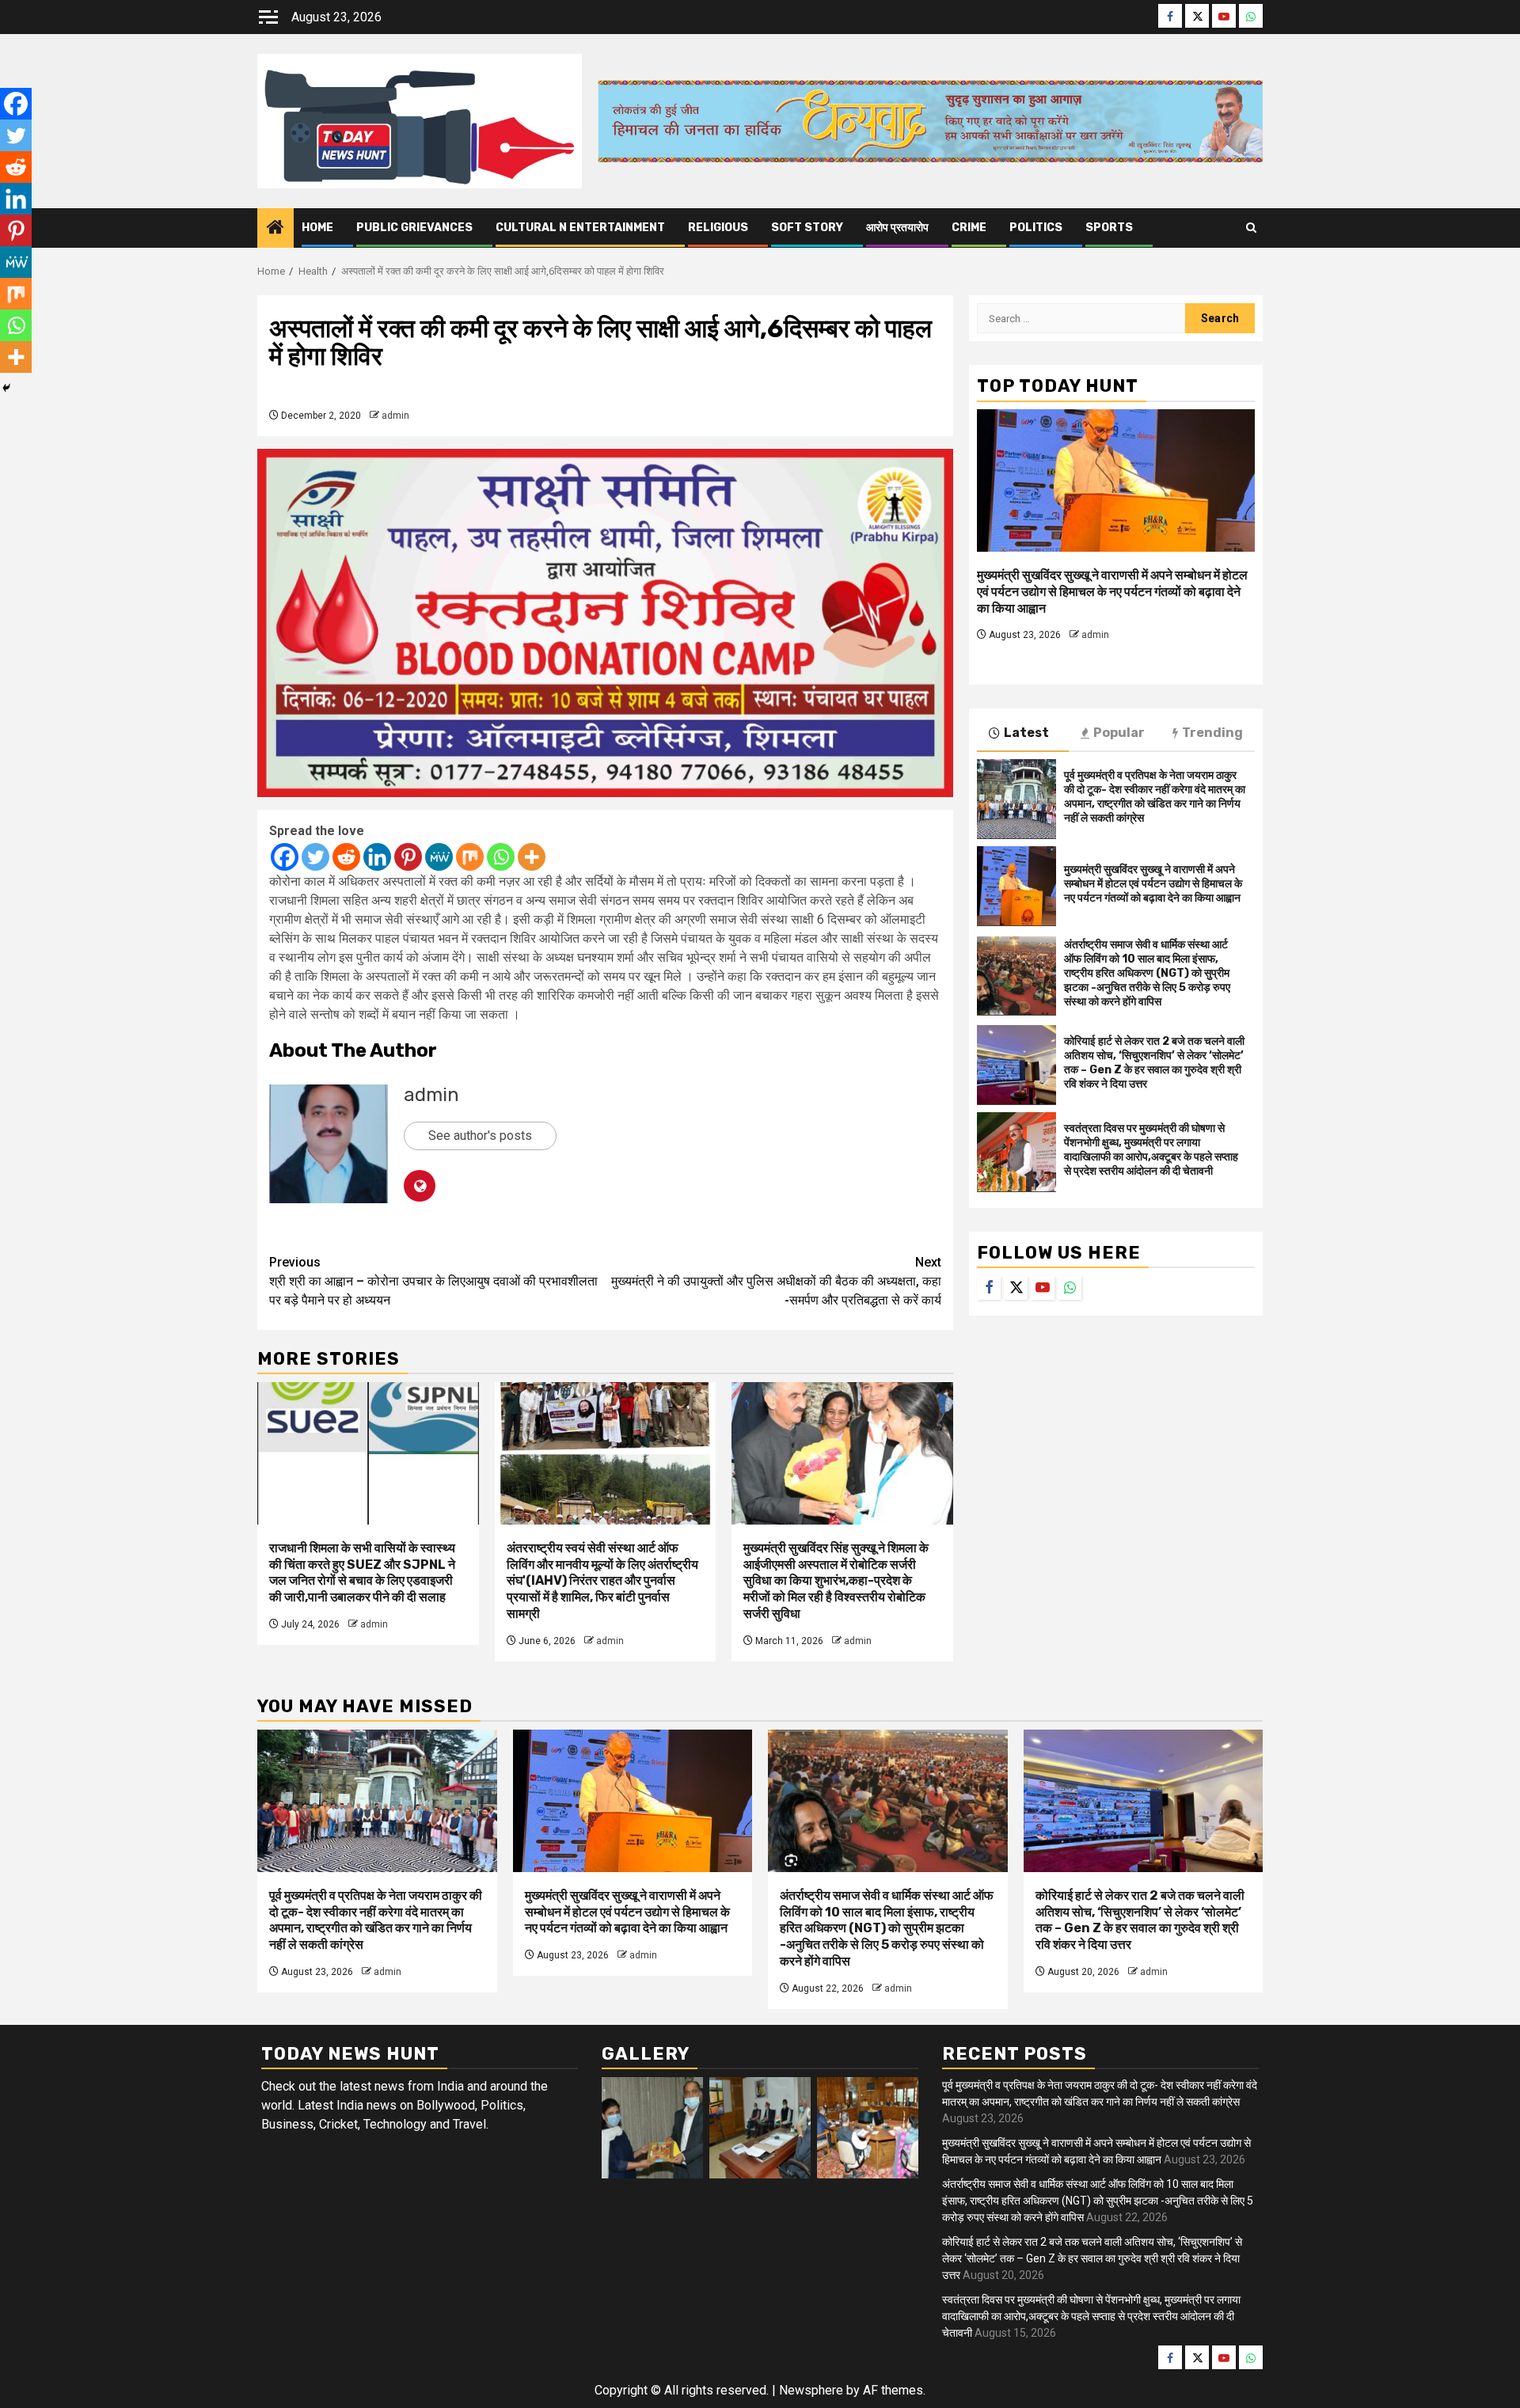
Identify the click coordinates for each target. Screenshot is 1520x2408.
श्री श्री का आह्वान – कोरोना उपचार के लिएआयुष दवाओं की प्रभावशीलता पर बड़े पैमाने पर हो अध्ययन (433, 1281)
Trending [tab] (1212, 732)
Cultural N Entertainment (580, 228)
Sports (1109, 228)
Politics (1036, 228)
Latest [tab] (1026, 732)
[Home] (275, 229)
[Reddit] (346, 857)
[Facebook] (285, 857)
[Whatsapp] (501, 857)
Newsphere (811, 2390)
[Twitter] (315, 857)
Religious (718, 228)
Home (317, 228)
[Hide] (6, 388)
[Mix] (470, 857)
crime (969, 228)
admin (395, 416)
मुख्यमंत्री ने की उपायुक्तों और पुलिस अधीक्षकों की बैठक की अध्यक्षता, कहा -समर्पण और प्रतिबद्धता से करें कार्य (776, 1281)
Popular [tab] (1119, 732)
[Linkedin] (377, 857)
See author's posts (480, 1136)
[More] (532, 857)
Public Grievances (414, 228)
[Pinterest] (408, 857)
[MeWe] (439, 857)
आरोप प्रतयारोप (897, 228)
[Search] (1251, 228)
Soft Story (807, 228)
